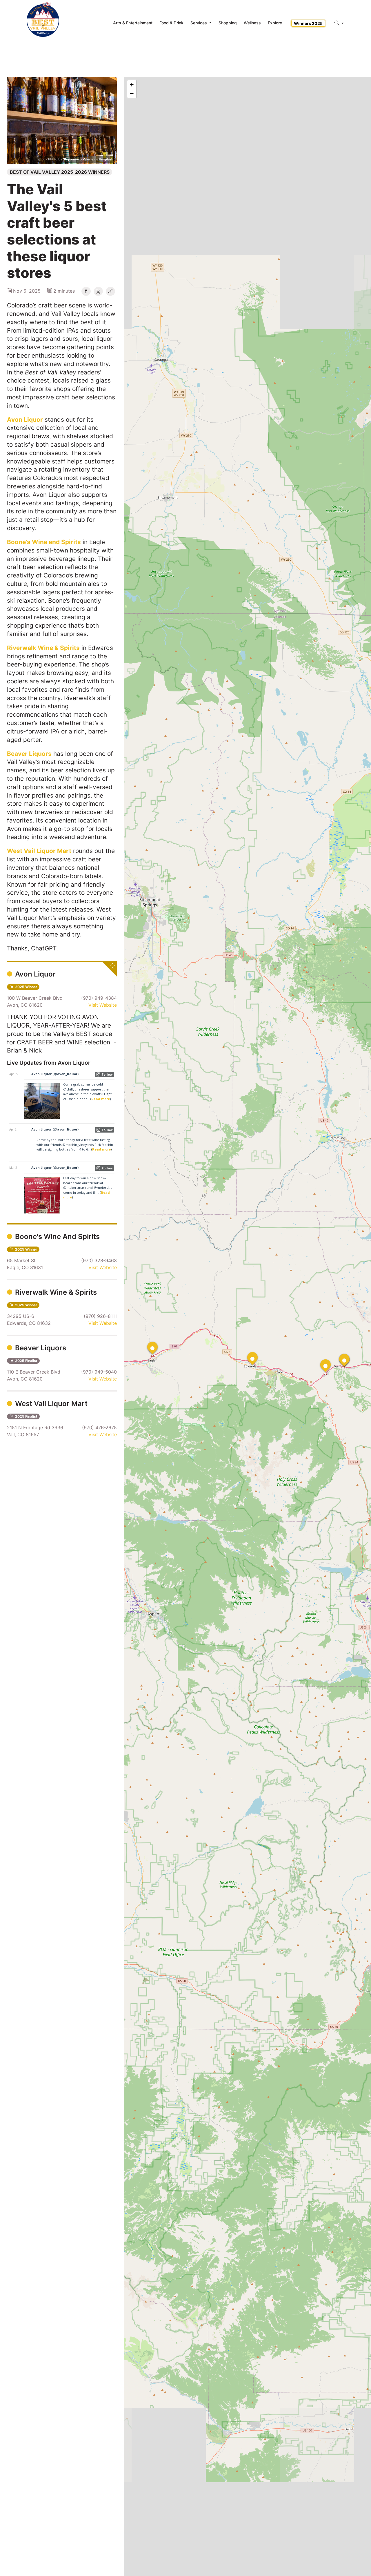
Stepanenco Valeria (78, 159)
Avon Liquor (34, 974)
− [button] (132, 93)
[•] (147, 1342)
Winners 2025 (308, 23)
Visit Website (103, 1005)
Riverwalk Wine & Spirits (55, 1292)
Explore (275, 23)
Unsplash (106, 159)
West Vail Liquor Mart (50, 1404)
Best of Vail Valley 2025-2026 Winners (60, 172)
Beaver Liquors (40, 1348)
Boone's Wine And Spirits (57, 1237)
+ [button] (132, 85)
